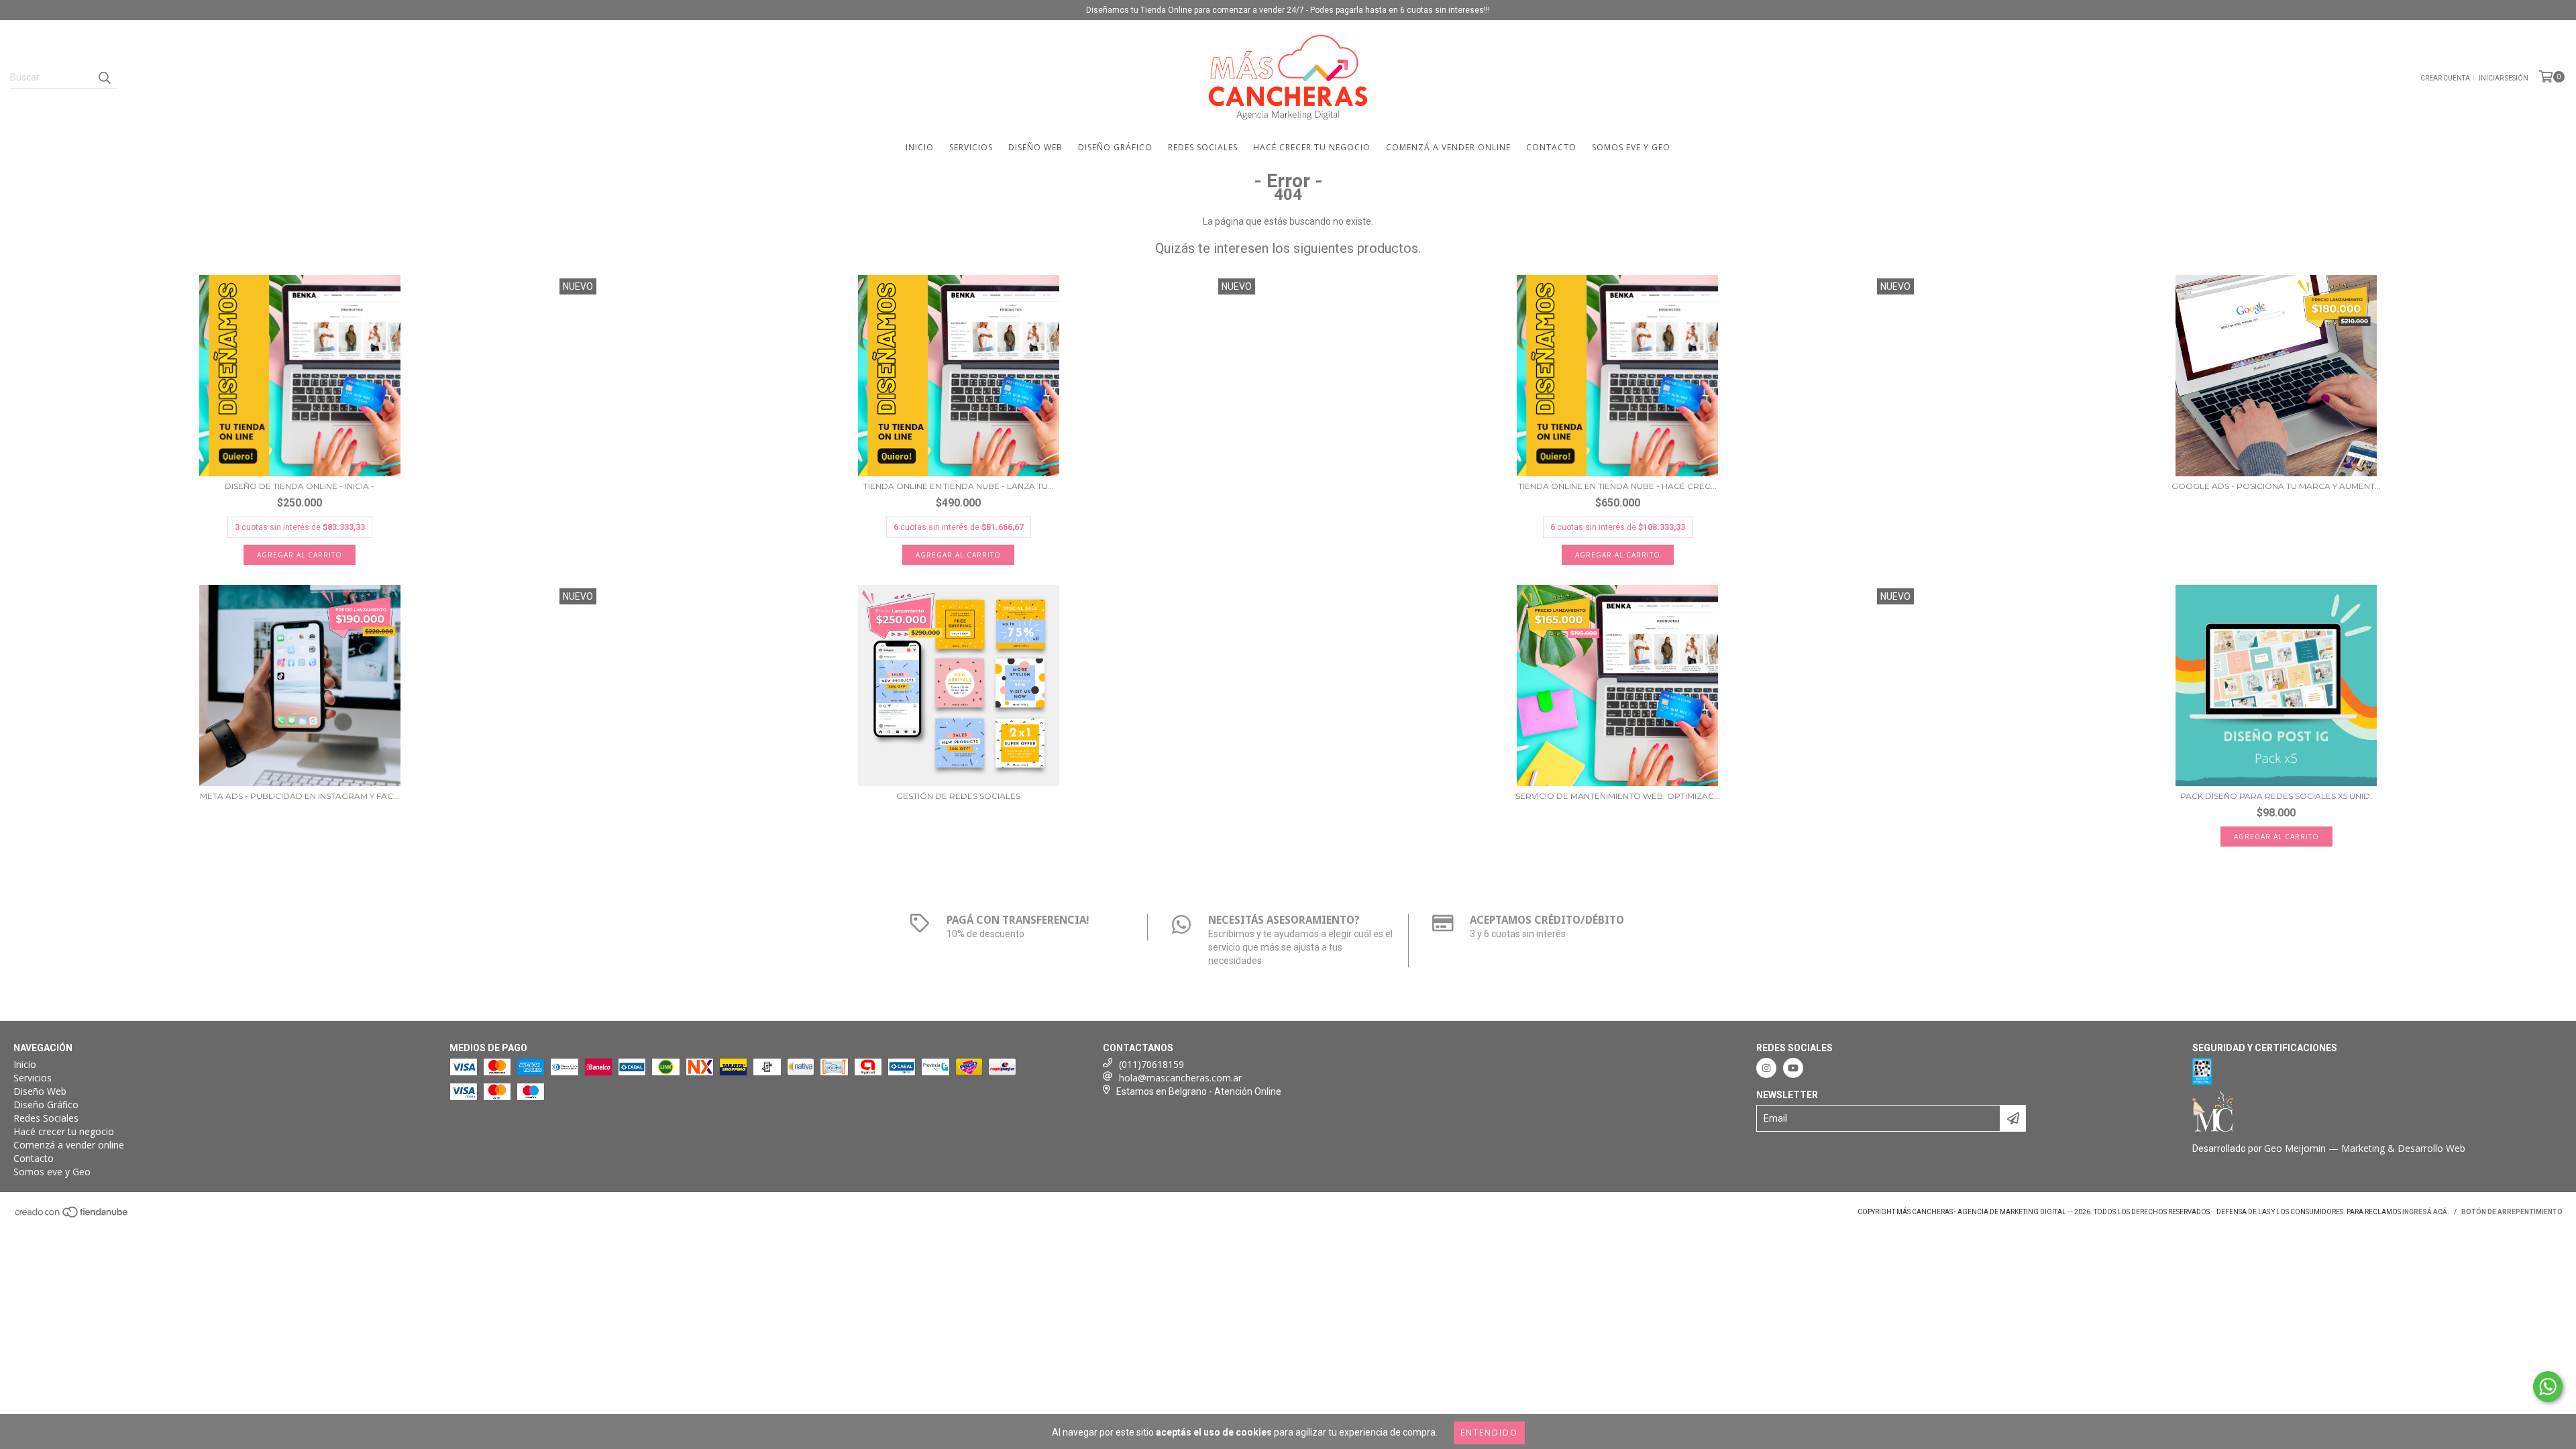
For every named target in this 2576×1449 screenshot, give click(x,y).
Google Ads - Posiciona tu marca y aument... (2276, 486)
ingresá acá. (2426, 1212)
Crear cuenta (2445, 78)
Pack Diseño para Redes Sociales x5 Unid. (2276, 796)
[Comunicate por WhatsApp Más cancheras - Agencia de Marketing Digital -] (2548, 1387)
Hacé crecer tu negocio (1312, 147)
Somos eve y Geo (1631, 147)
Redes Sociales (1203, 147)
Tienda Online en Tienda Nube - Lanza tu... (959, 486)
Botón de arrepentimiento (2512, 1212)
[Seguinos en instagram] (1766, 1068)
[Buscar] (104, 77)
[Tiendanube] (72, 1216)
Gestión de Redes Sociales (958, 796)
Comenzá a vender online (1448, 147)
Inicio (920, 147)
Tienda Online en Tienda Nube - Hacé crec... (1617, 486)
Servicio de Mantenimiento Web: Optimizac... (1618, 796)
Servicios (971, 147)
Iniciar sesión (2504, 78)
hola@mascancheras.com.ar (1180, 1078)
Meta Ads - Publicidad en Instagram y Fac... (300, 796)
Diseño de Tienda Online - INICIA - (300, 486)
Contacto (1551, 147)
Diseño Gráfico (1115, 147)
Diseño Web (1035, 147)
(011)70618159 (1151, 1064)
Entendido (1489, 1433)
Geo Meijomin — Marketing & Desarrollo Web (2365, 1148)
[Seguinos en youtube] (1793, 1068)
